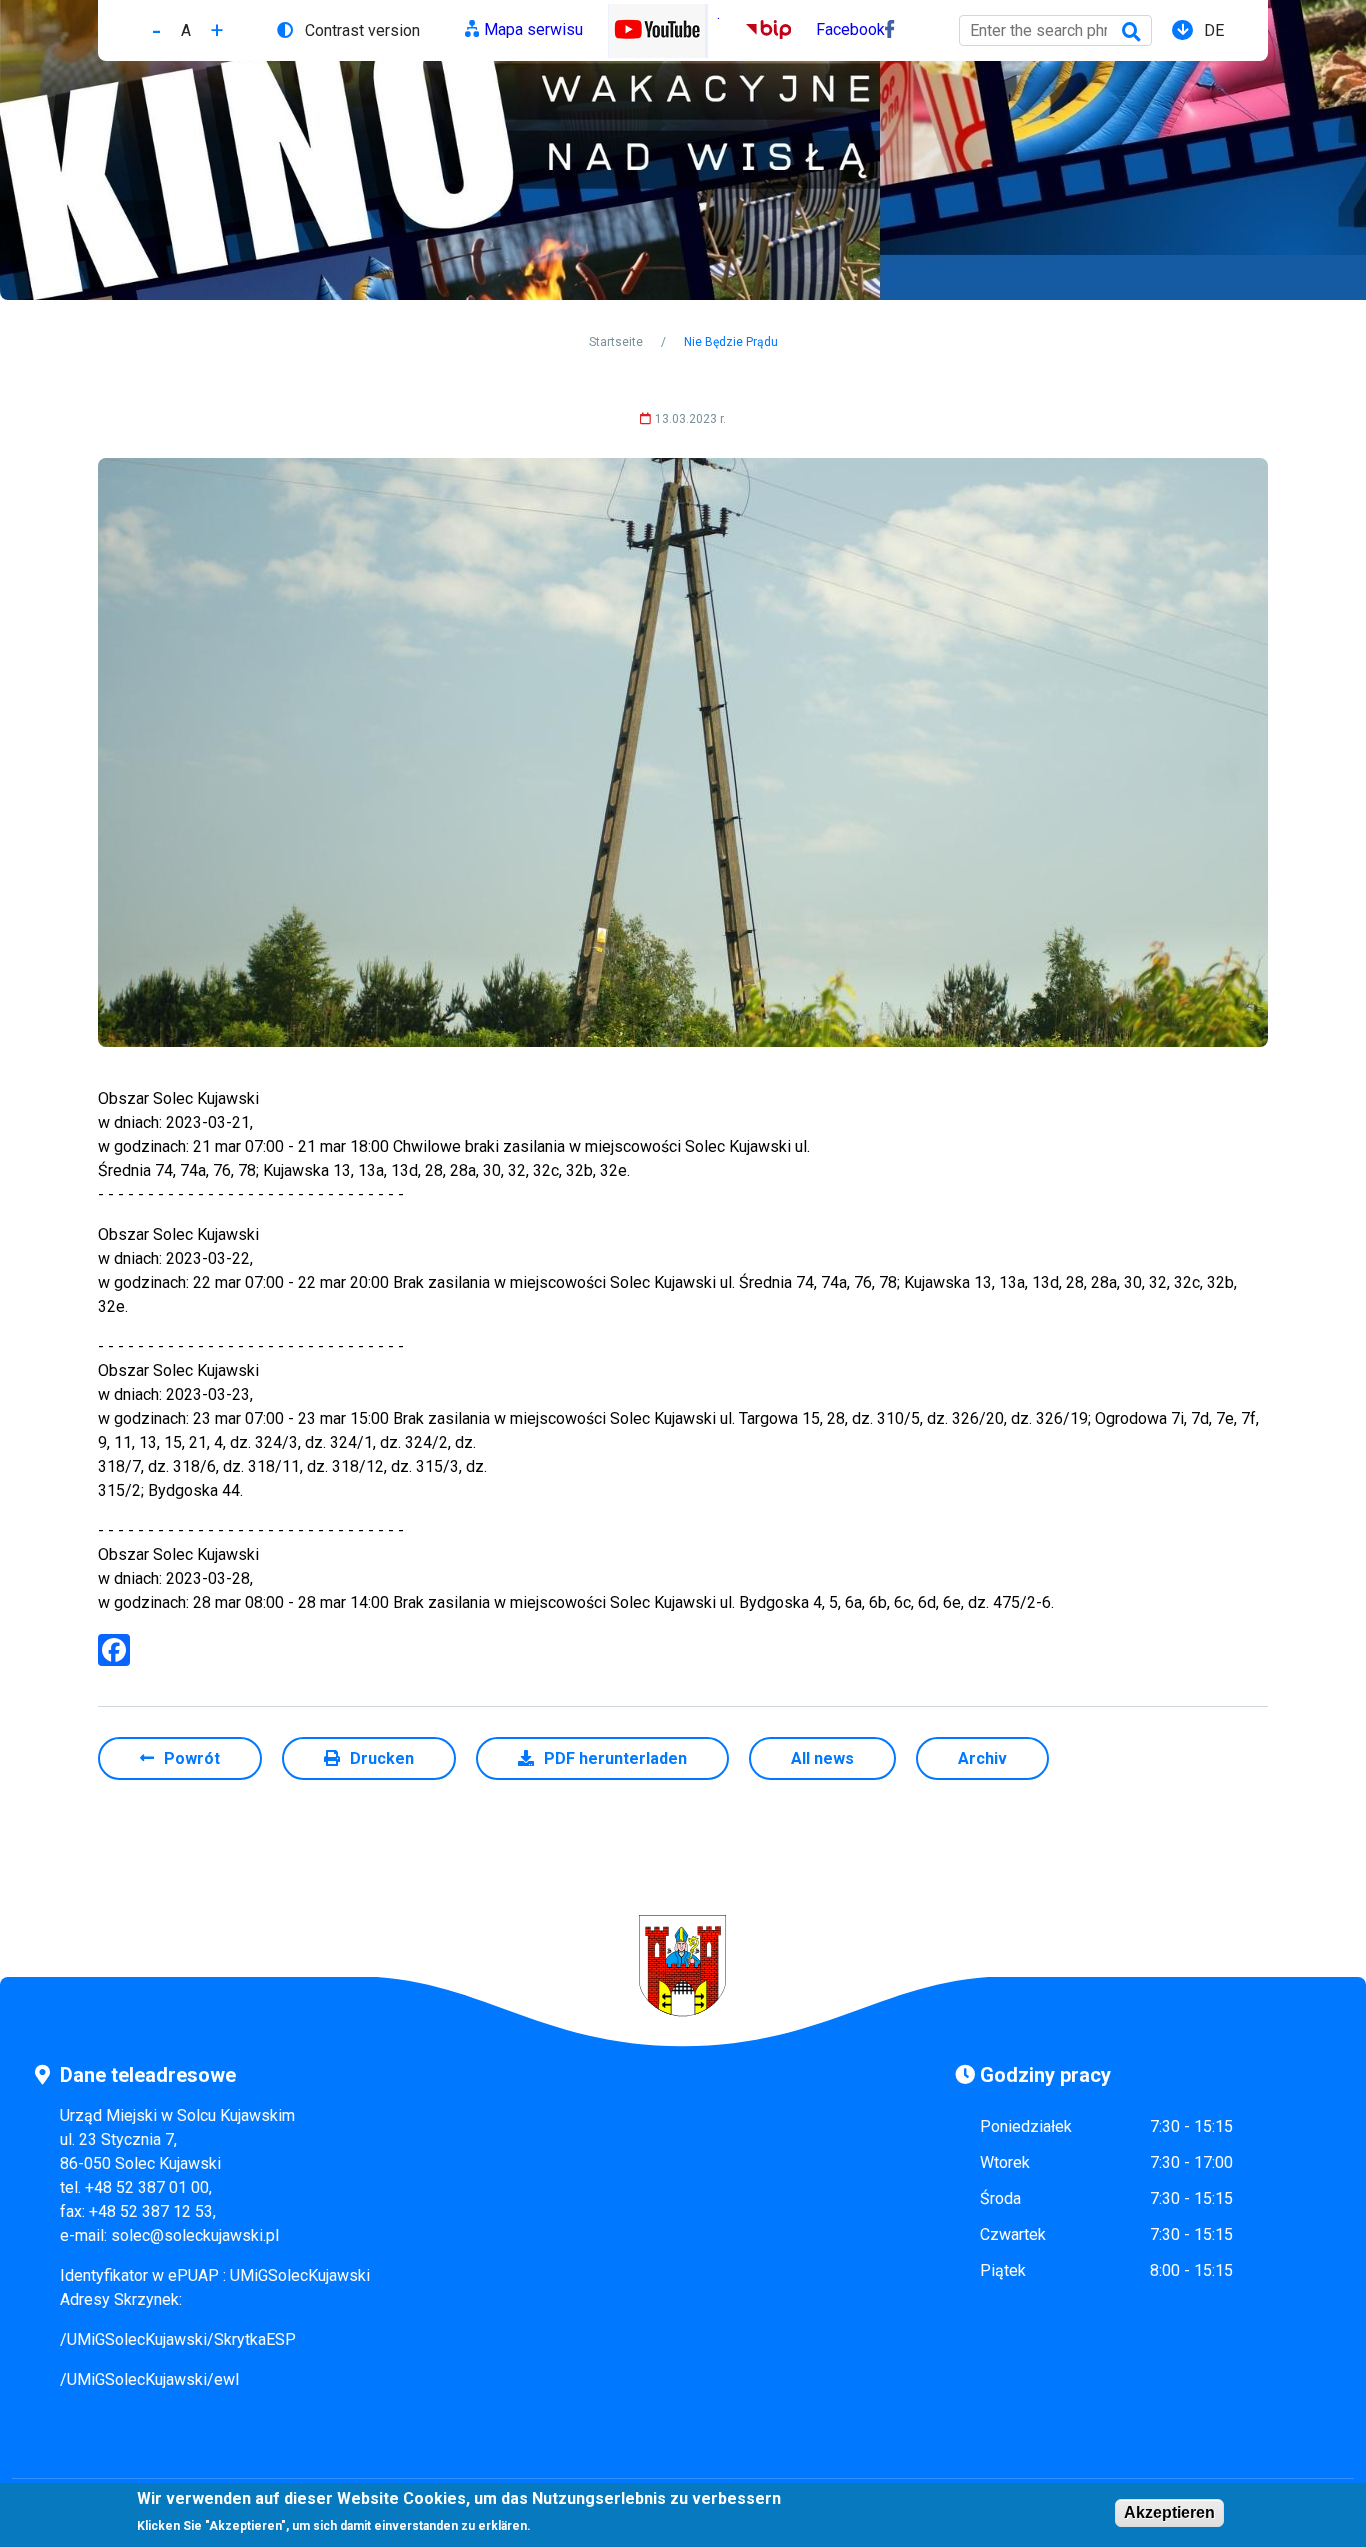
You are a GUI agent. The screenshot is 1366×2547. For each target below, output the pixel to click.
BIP (759, 29)
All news (822, 1758)
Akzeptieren (1169, 2512)
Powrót (192, 1758)
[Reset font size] (186, 30)
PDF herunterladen (615, 1758)
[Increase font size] (217, 30)
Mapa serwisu (533, 29)
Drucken (382, 1758)
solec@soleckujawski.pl (195, 2235)
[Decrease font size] (156, 30)
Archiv (982, 1758)
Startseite (616, 342)
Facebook (850, 29)
